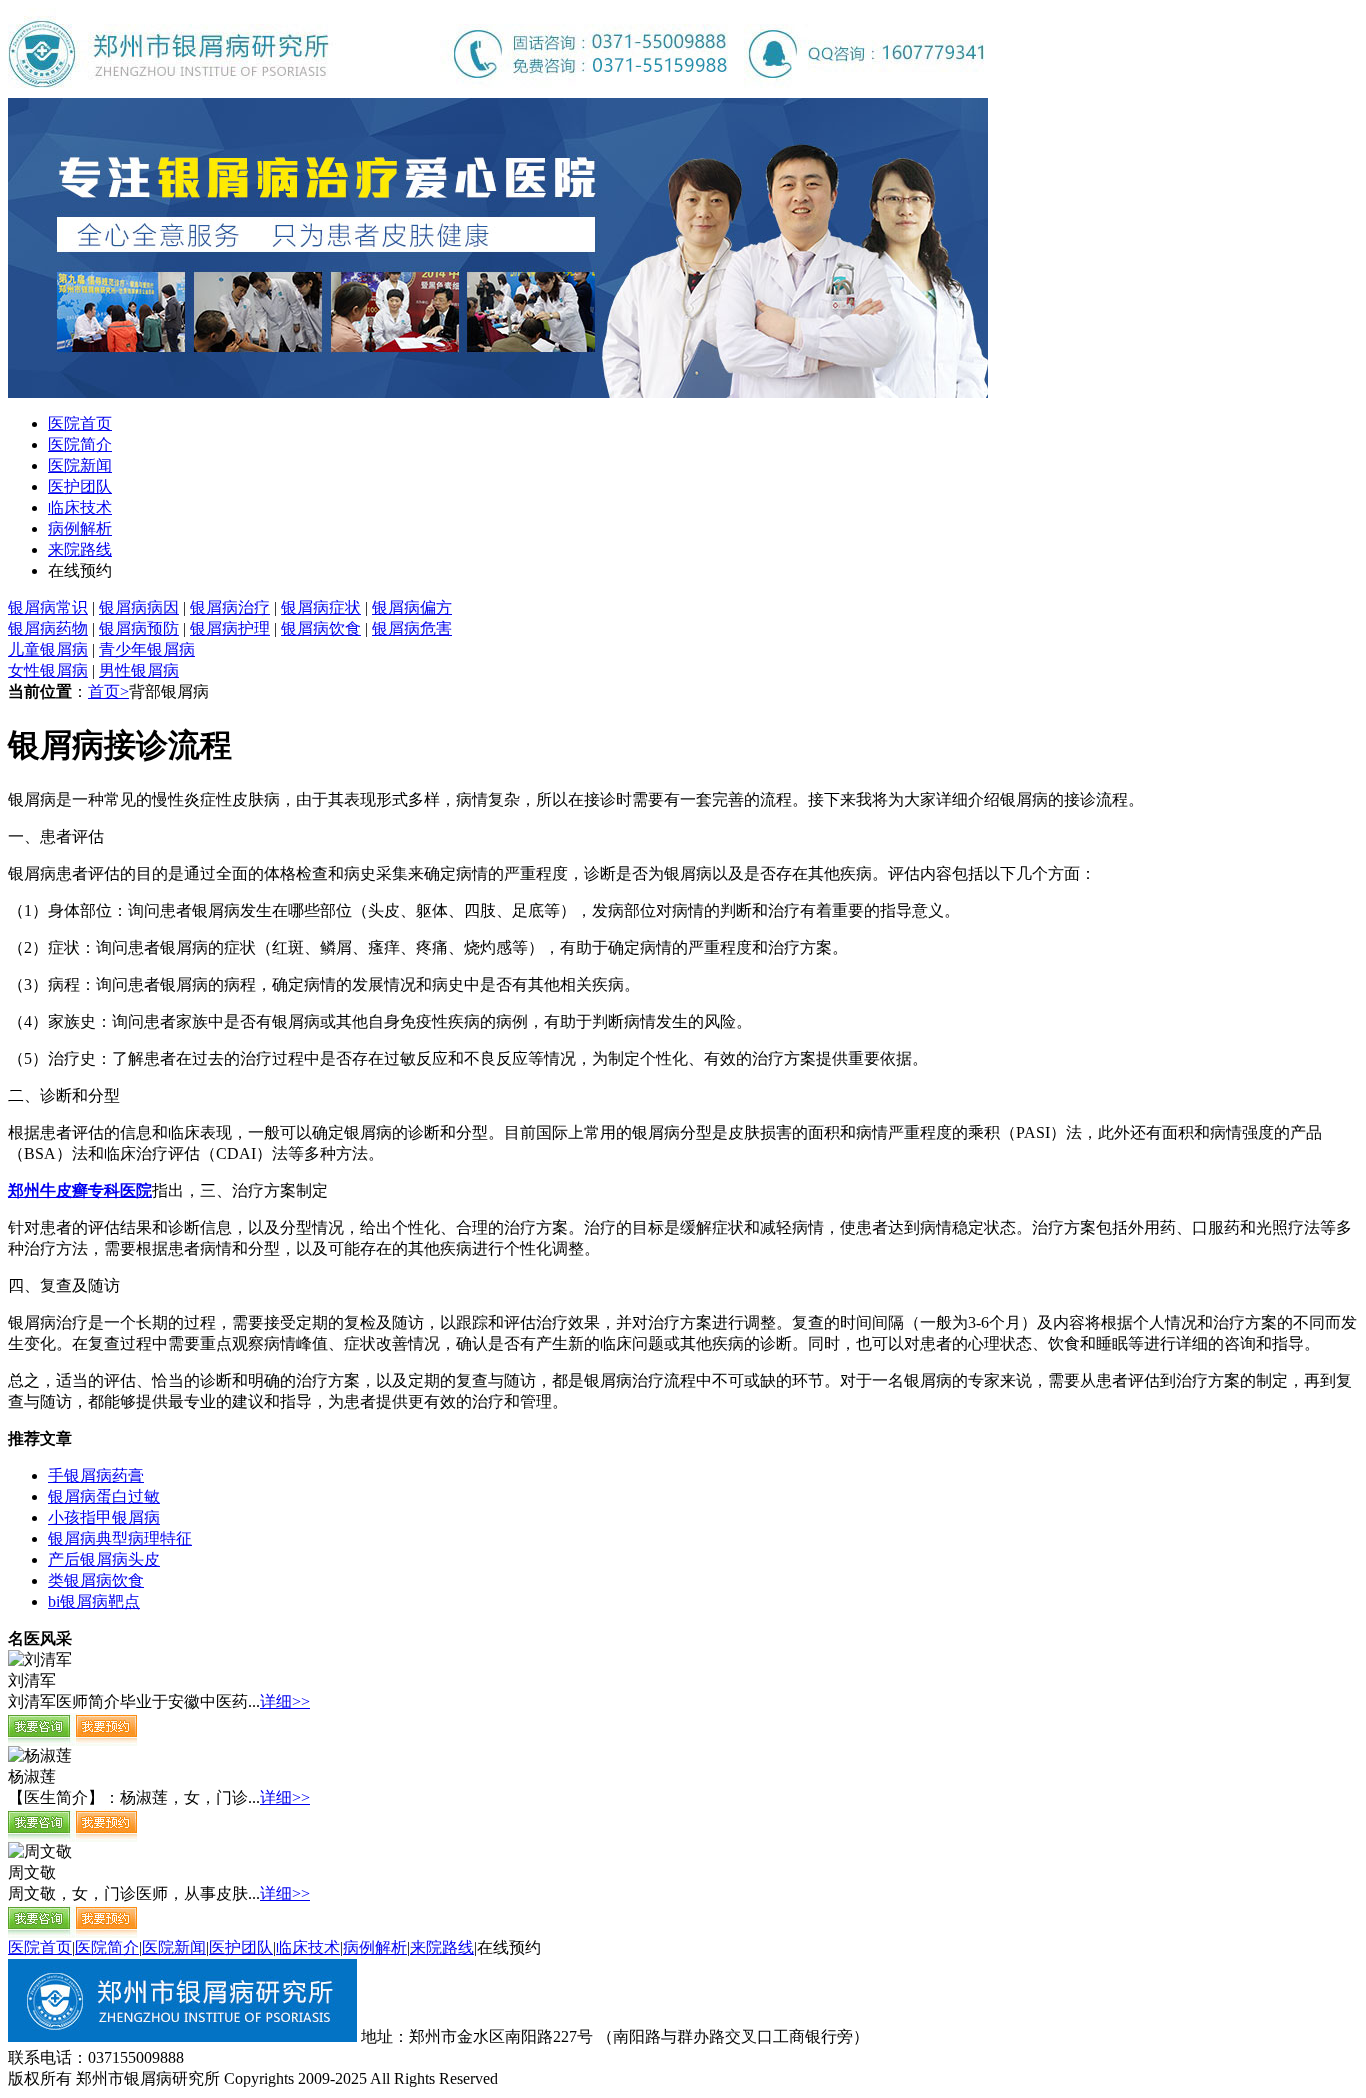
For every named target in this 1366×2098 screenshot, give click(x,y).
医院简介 (80, 444)
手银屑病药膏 (96, 1475)
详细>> (285, 1701)
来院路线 (80, 549)
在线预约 (80, 570)
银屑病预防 (139, 628)
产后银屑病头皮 (104, 1559)
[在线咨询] (73, 1740)
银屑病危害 (412, 628)
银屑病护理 (230, 628)
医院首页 (80, 423)
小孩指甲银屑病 (104, 1517)
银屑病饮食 (321, 628)
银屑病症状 (321, 607)
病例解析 (80, 528)
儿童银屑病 (48, 649)
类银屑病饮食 (96, 1580)
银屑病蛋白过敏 (104, 1496)
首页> (108, 691)
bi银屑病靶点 (94, 1601)
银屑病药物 (48, 628)
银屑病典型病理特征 (120, 1538)
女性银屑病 (48, 670)
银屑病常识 (48, 607)
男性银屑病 (139, 670)
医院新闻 (80, 465)
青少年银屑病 (147, 649)
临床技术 (80, 507)
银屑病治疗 (230, 607)
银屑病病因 (139, 607)
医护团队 (80, 486)
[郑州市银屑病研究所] (498, 92)
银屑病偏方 (412, 607)
